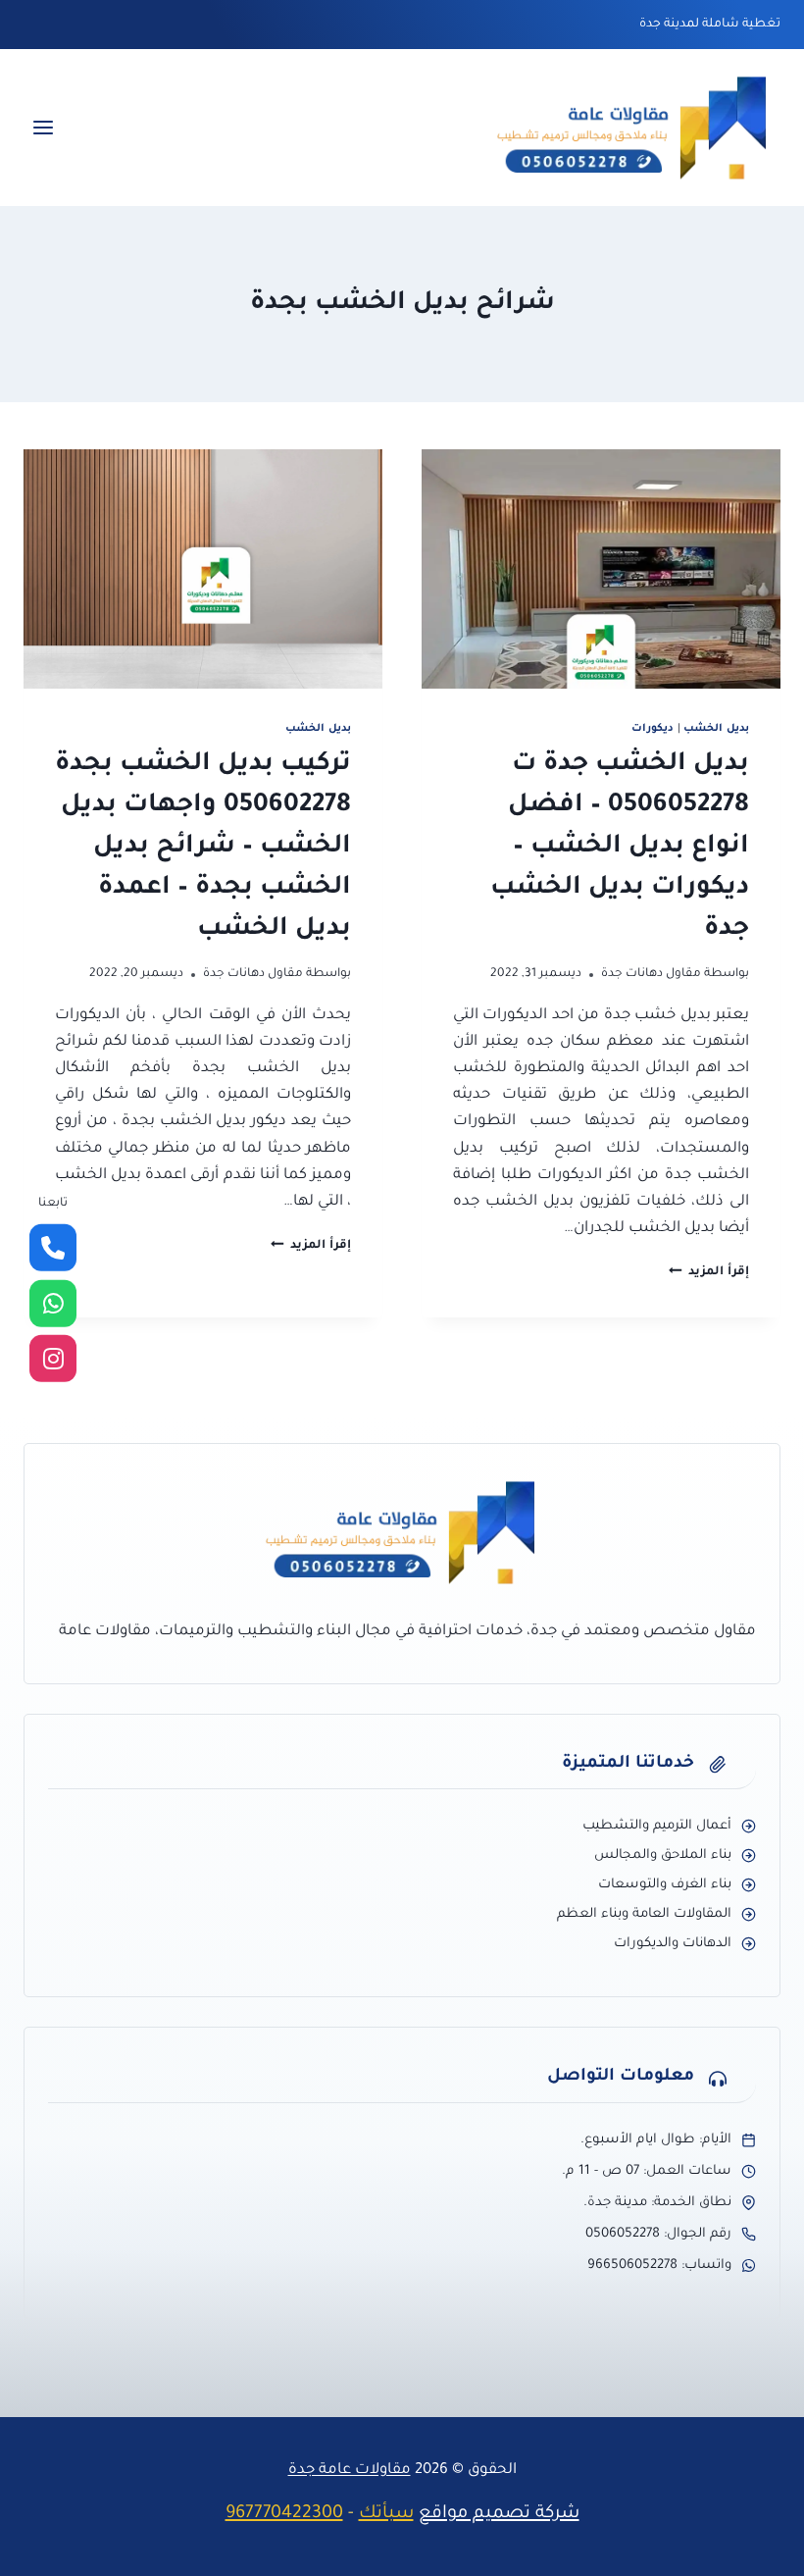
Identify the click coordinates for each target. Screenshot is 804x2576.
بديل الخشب (716, 729)
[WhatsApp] (53, 1304)
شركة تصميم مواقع (499, 2514)
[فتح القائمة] (44, 128)
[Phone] (53, 1248)
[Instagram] (53, 1359)
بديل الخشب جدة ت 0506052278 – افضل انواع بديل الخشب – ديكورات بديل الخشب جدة (620, 848)
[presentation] (601, 569)
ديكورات (653, 729)
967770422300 (284, 2514)
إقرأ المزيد (709, 1272)
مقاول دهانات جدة (651, 974)
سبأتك (386, 2514)
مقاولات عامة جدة (350, 2471)
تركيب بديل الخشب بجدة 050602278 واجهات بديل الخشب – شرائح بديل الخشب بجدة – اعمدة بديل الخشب (203, 848)
